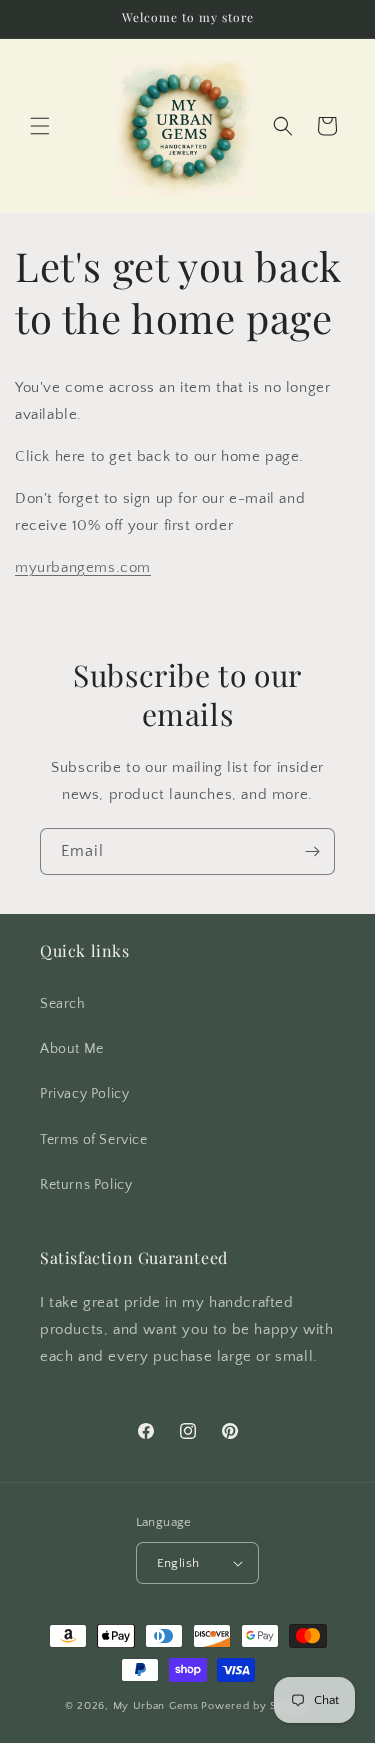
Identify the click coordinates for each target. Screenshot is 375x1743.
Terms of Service (94, 1140)
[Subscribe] (312, 851)
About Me (72, 1049)
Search (63, 1004)
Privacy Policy (84, 1094)
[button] (40, 126)
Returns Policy (86, 1185)
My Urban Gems (156, 1706)
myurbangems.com (83, 567)
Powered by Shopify (255, 1706)
